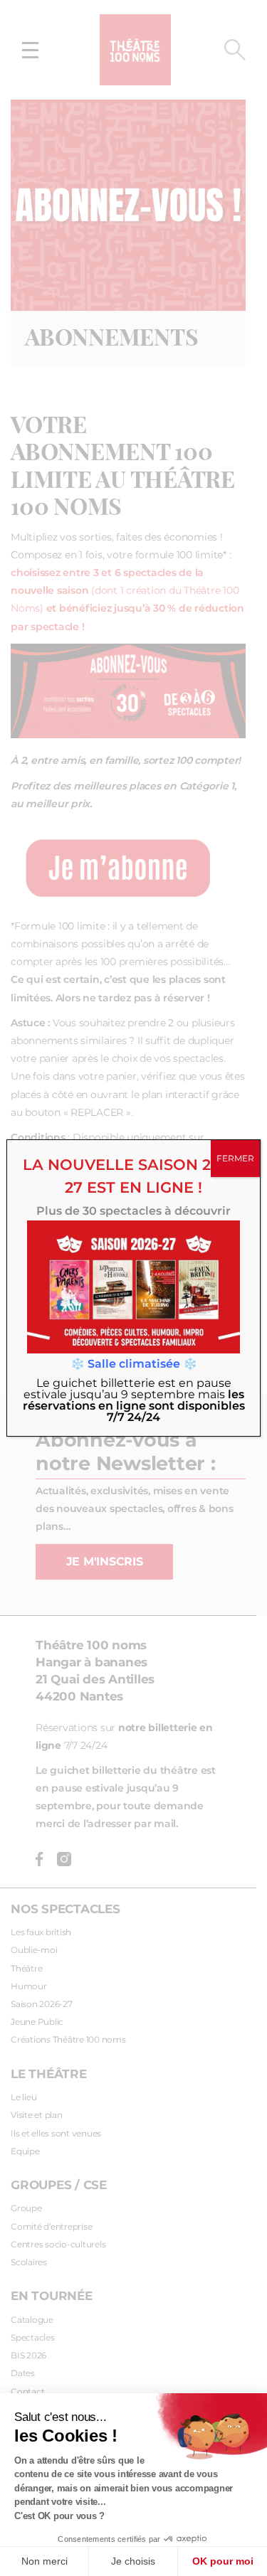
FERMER (235, 1159)
